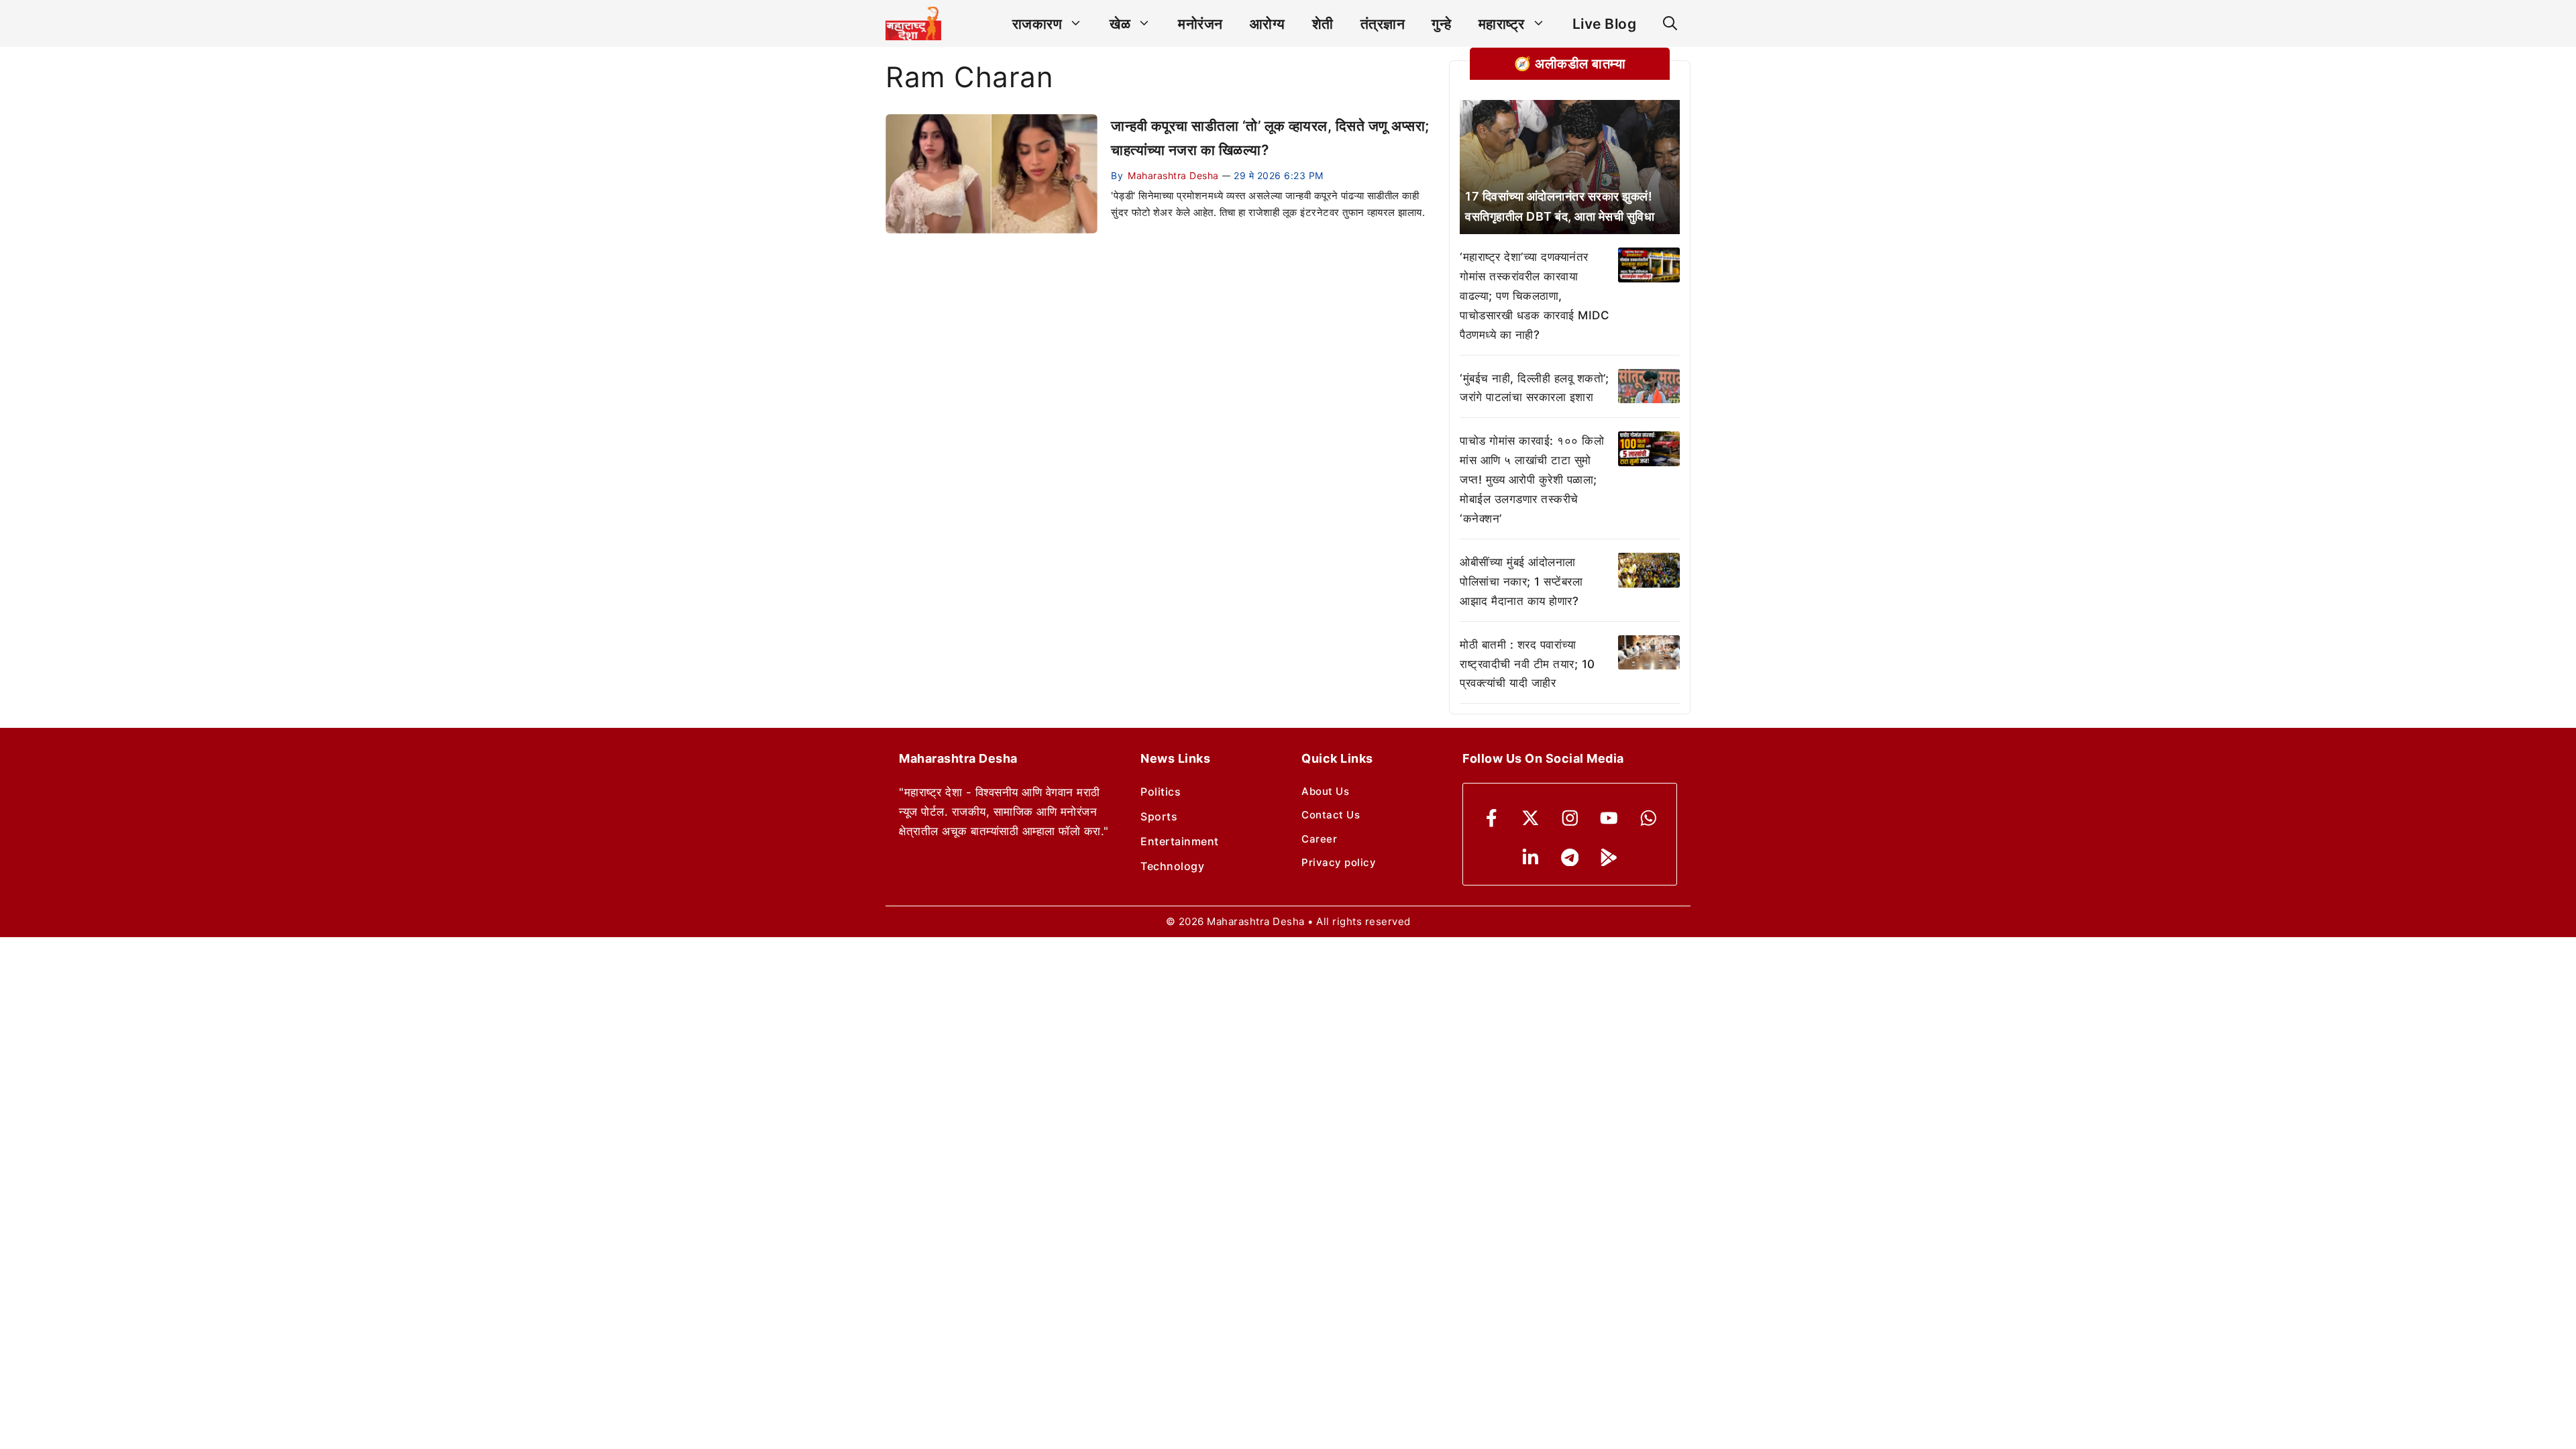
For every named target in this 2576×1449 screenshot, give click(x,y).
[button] (1670, 24)
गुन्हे (1442, 24)
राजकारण (1037, 24)
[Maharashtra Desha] (913, 23)
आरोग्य (1268, 24)
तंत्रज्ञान (1383, 24)
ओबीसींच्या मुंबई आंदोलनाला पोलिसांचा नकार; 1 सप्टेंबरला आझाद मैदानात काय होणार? (1521, 582)
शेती (1323, 24)
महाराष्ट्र (1502, 24)
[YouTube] (1609, 818)
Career (1319, 839)
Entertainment (1180, 841)
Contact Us (1331, 815)
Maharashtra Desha (1173, 175)
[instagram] (1570, 818)
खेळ (1120, 24)
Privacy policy (1339, 862)
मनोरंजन (1200, 24)
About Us (1325, 791)
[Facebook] (1492, 818)
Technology (1172, 866)
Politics (1161, 792)
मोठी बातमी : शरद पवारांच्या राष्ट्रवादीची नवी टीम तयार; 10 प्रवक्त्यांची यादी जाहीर (1527, 664)
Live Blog (1605, 24)
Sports (1159, 816)
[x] (1531, 818)
